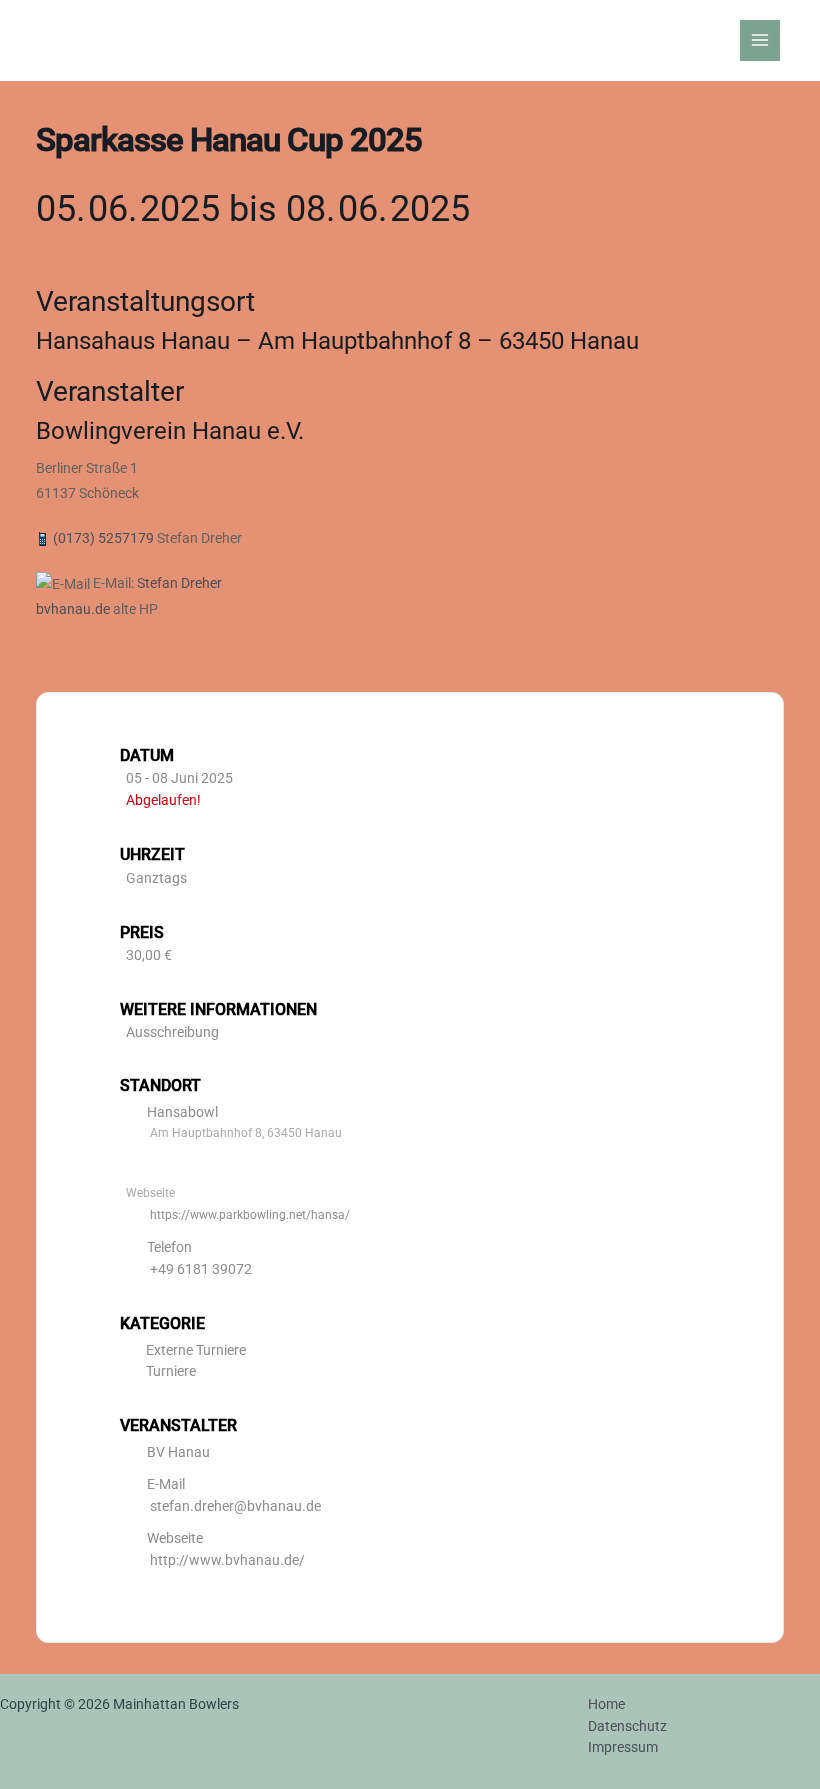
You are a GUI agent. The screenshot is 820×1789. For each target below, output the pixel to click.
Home (606, 1704)
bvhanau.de (73, 609)
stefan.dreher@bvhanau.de (235, 1506)
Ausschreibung (172, 1032)
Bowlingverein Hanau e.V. (170, 431)
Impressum (623, 1747)
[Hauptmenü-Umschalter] (760, 40)
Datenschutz (627, 1726)
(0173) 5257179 (103, 538)
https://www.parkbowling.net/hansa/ (250, 1215)
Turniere (171, 1371)
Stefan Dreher (179, 583)
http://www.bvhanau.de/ (227, 1560)
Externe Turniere (196, 1350)
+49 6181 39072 (201, 1269)
